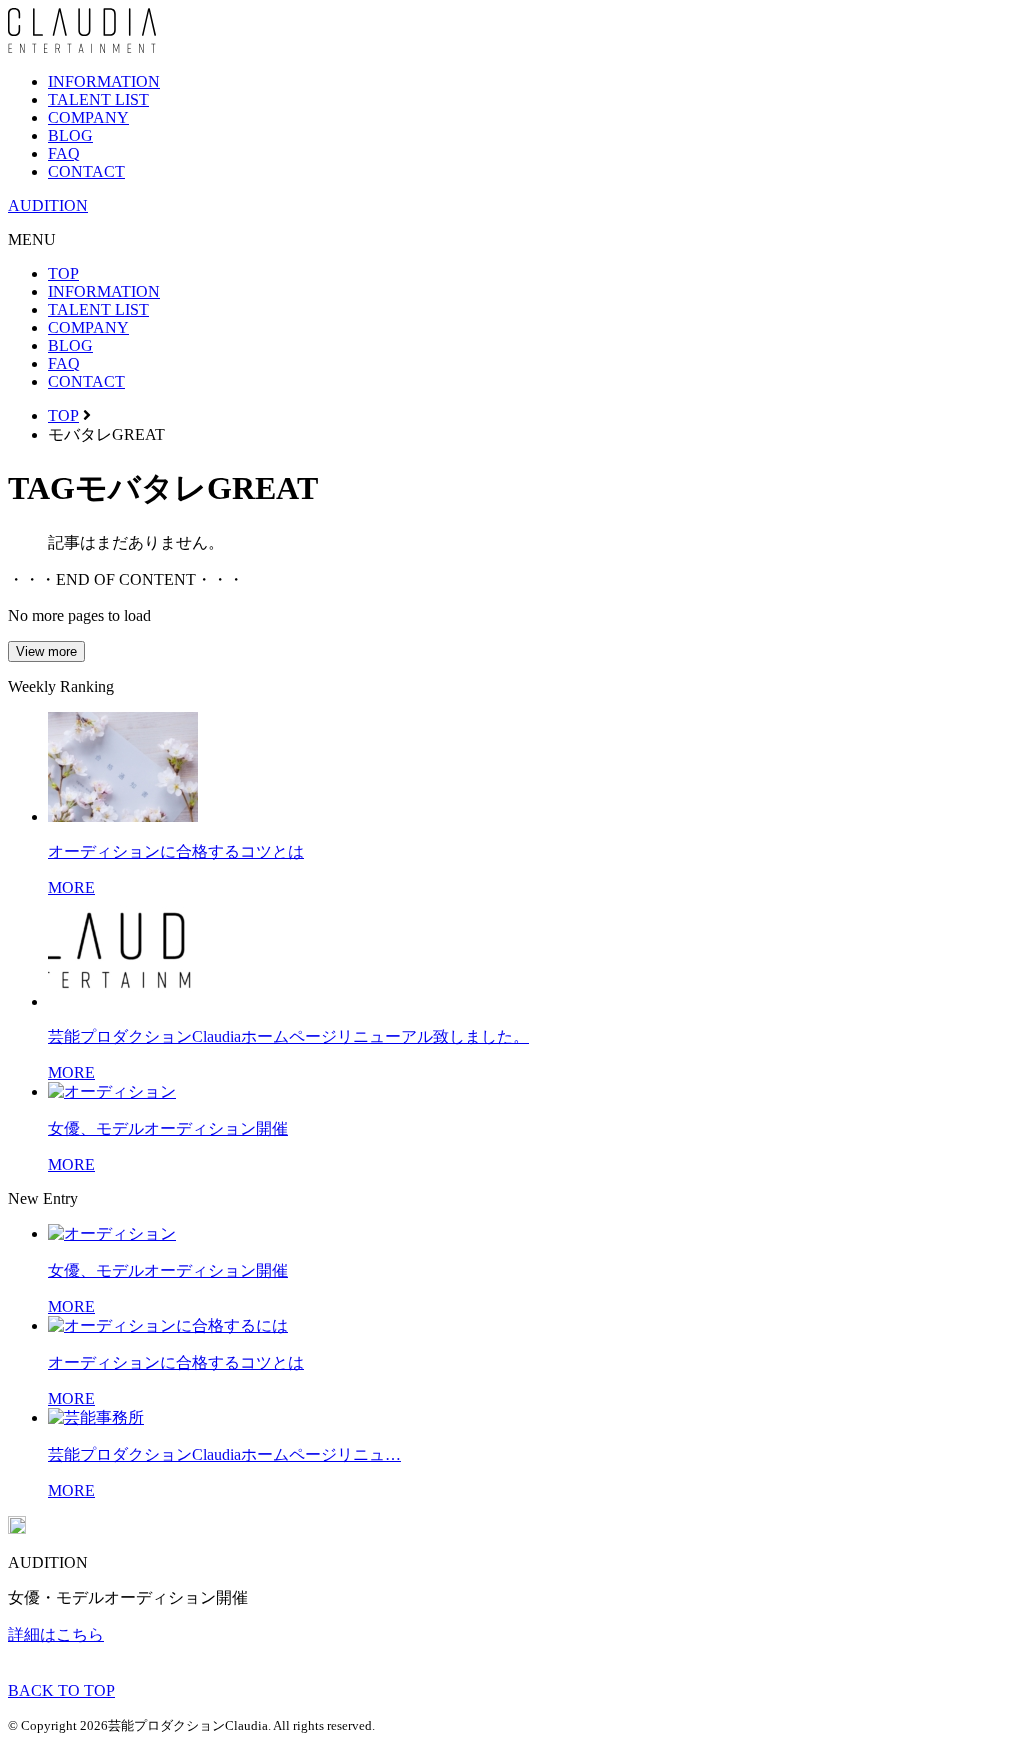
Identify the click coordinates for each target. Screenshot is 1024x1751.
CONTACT (86, 171)
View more (46, 651)
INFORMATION (104, 81)
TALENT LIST (98, 99)
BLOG (70, 135)
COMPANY (88, 117)
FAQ (64, 153)
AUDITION (48, 205)
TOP (63, 273)
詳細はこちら (56, 1634)
